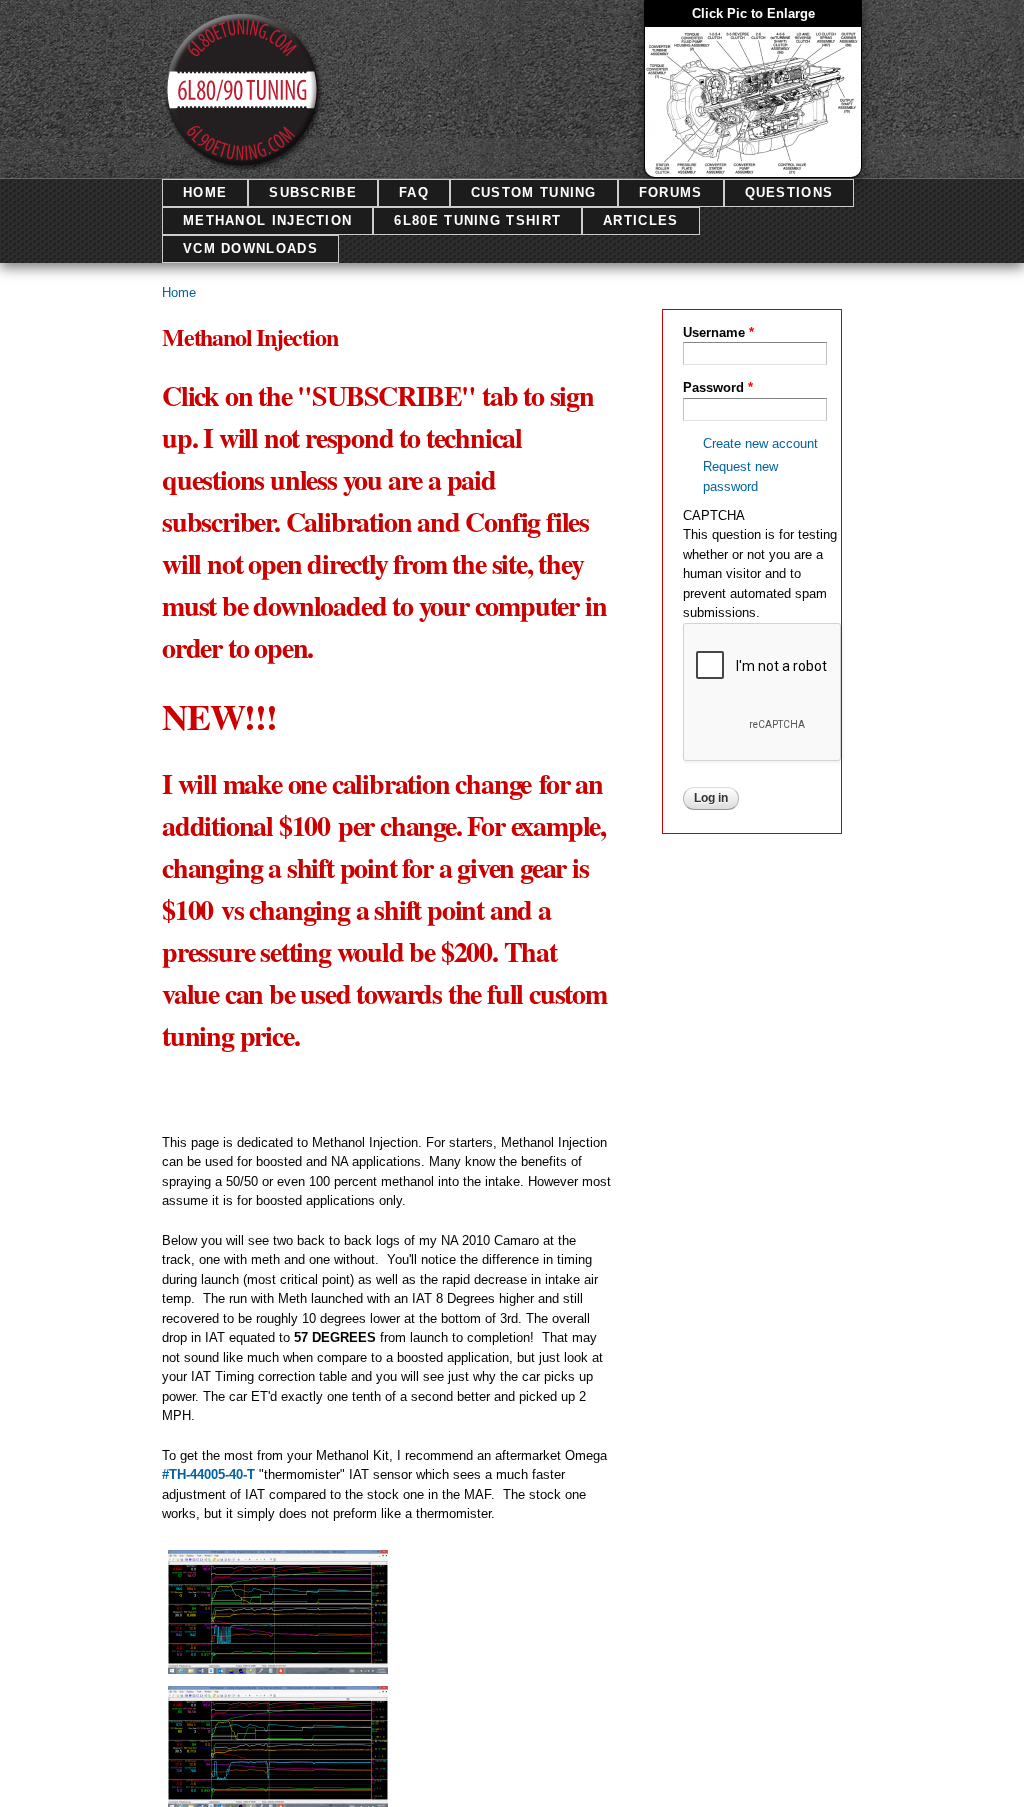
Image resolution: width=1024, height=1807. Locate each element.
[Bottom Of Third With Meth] (278, 1663)
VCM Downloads (250, 248)
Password (718, 387)
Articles (640, 220)
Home (205, 192)
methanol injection (267, 220)
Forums (671, 192)
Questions (789, 192)
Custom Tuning (534, 192)
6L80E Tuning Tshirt (477, 220)
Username (718, 332)
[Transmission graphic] (753, 166)
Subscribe (313, 192)
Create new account (760, 443)
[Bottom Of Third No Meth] (278, 1799)
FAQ (414, 192)
